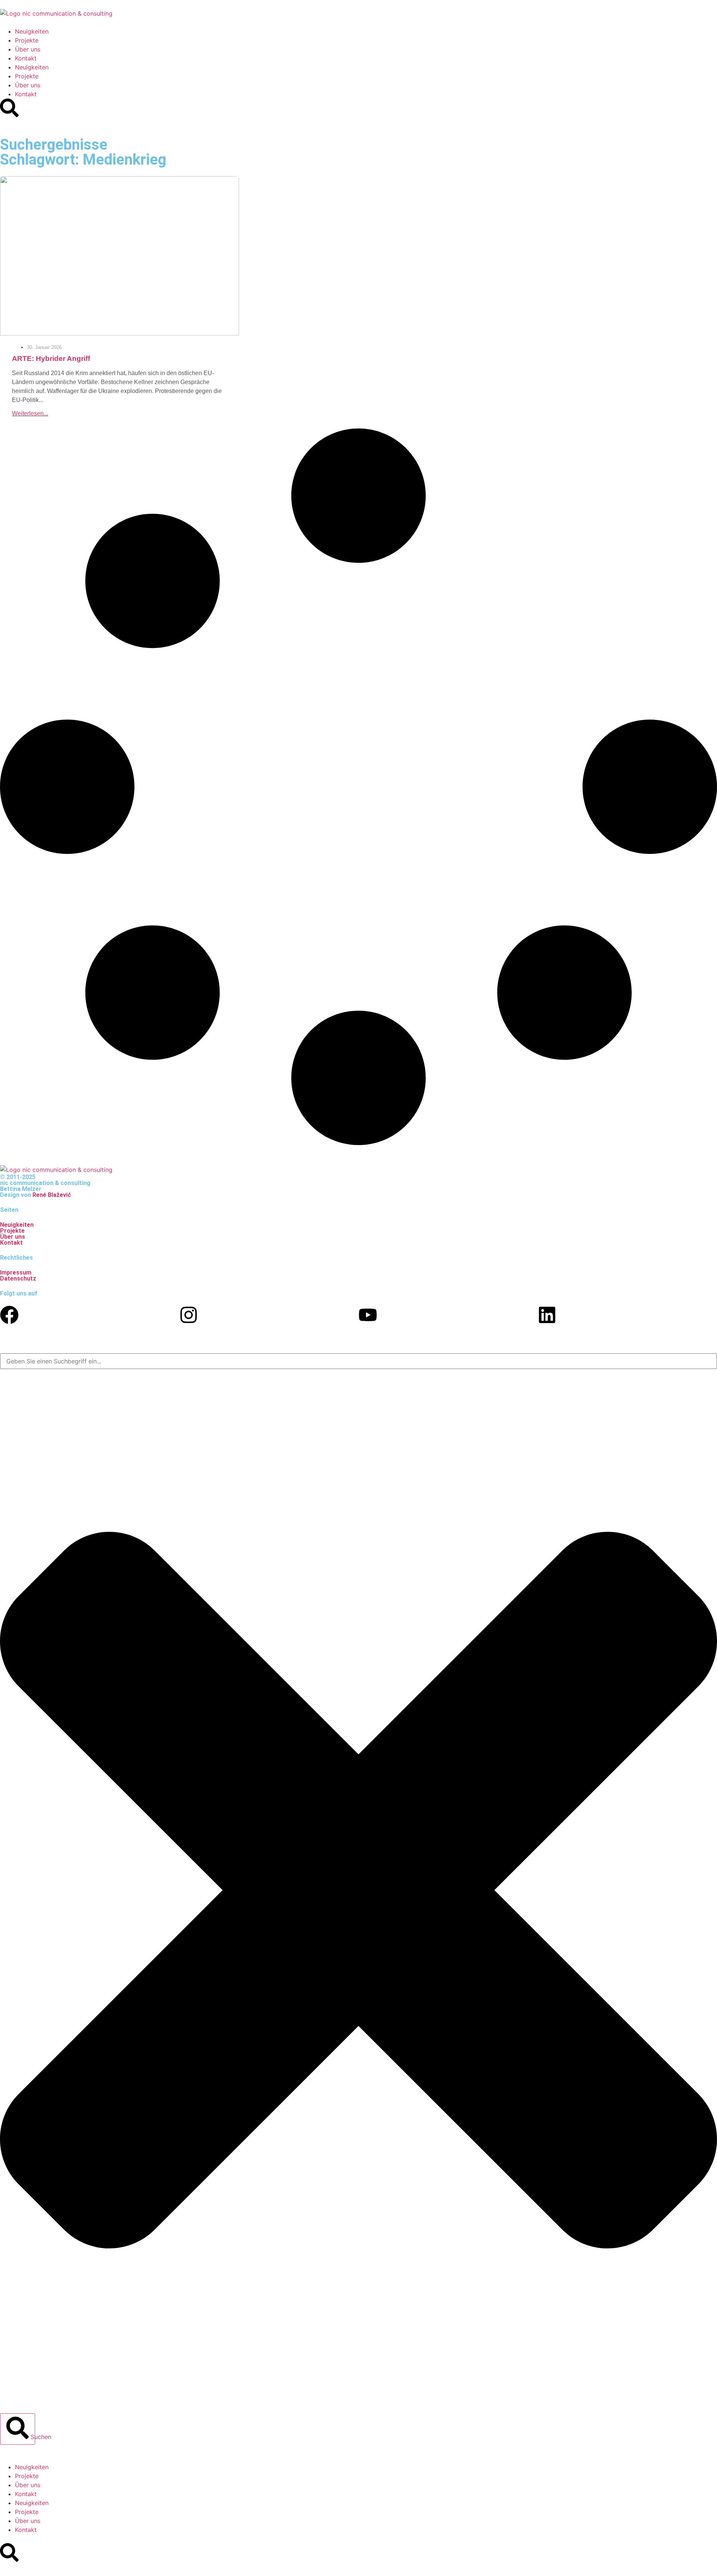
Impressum (16, 1273)
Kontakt (26, 58)
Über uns (28, 49)
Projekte (27, 40)
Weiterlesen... (30, 413)
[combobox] (358, 1361)
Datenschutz (18, 1278)
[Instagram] (189, 1315)
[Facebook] (9, 1315)
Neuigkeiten (32, 31)
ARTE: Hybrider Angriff (51, 358)
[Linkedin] (547, 1315)
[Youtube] (368, 1315)
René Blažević (52, 1195)
